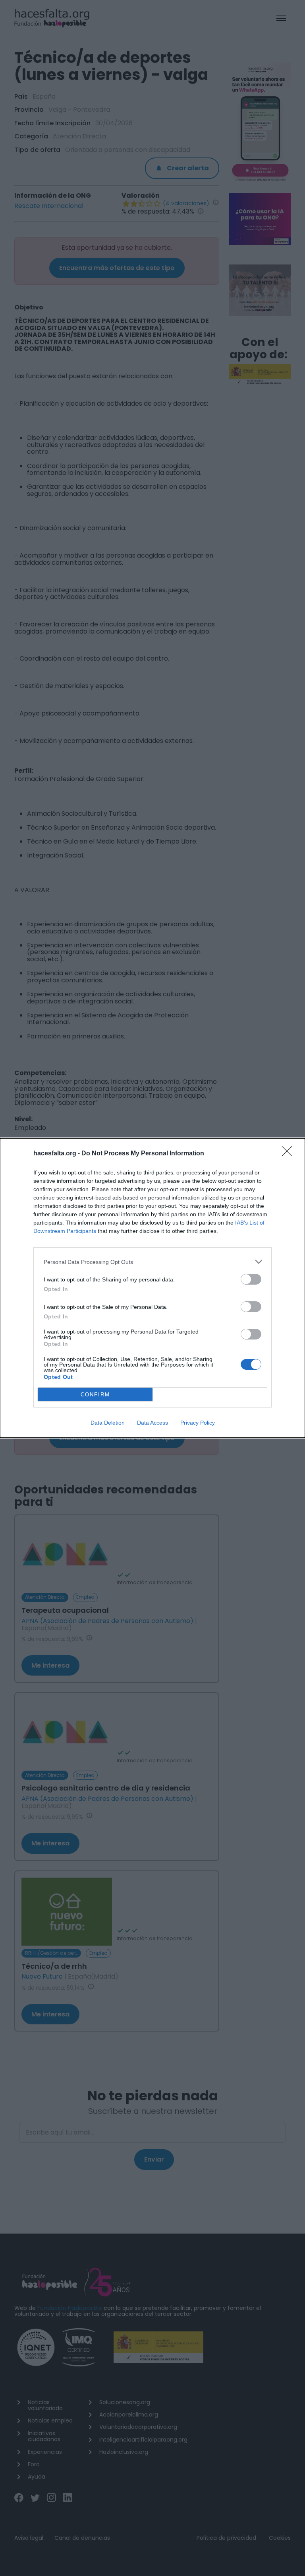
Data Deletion (108, 1423)
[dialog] (152, 1288)
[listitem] (152, 1262)
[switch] (251, 1279)
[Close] (290, 1154)
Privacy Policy (198, 1423)
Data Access (152, 1423)
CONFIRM (95, 1395)
